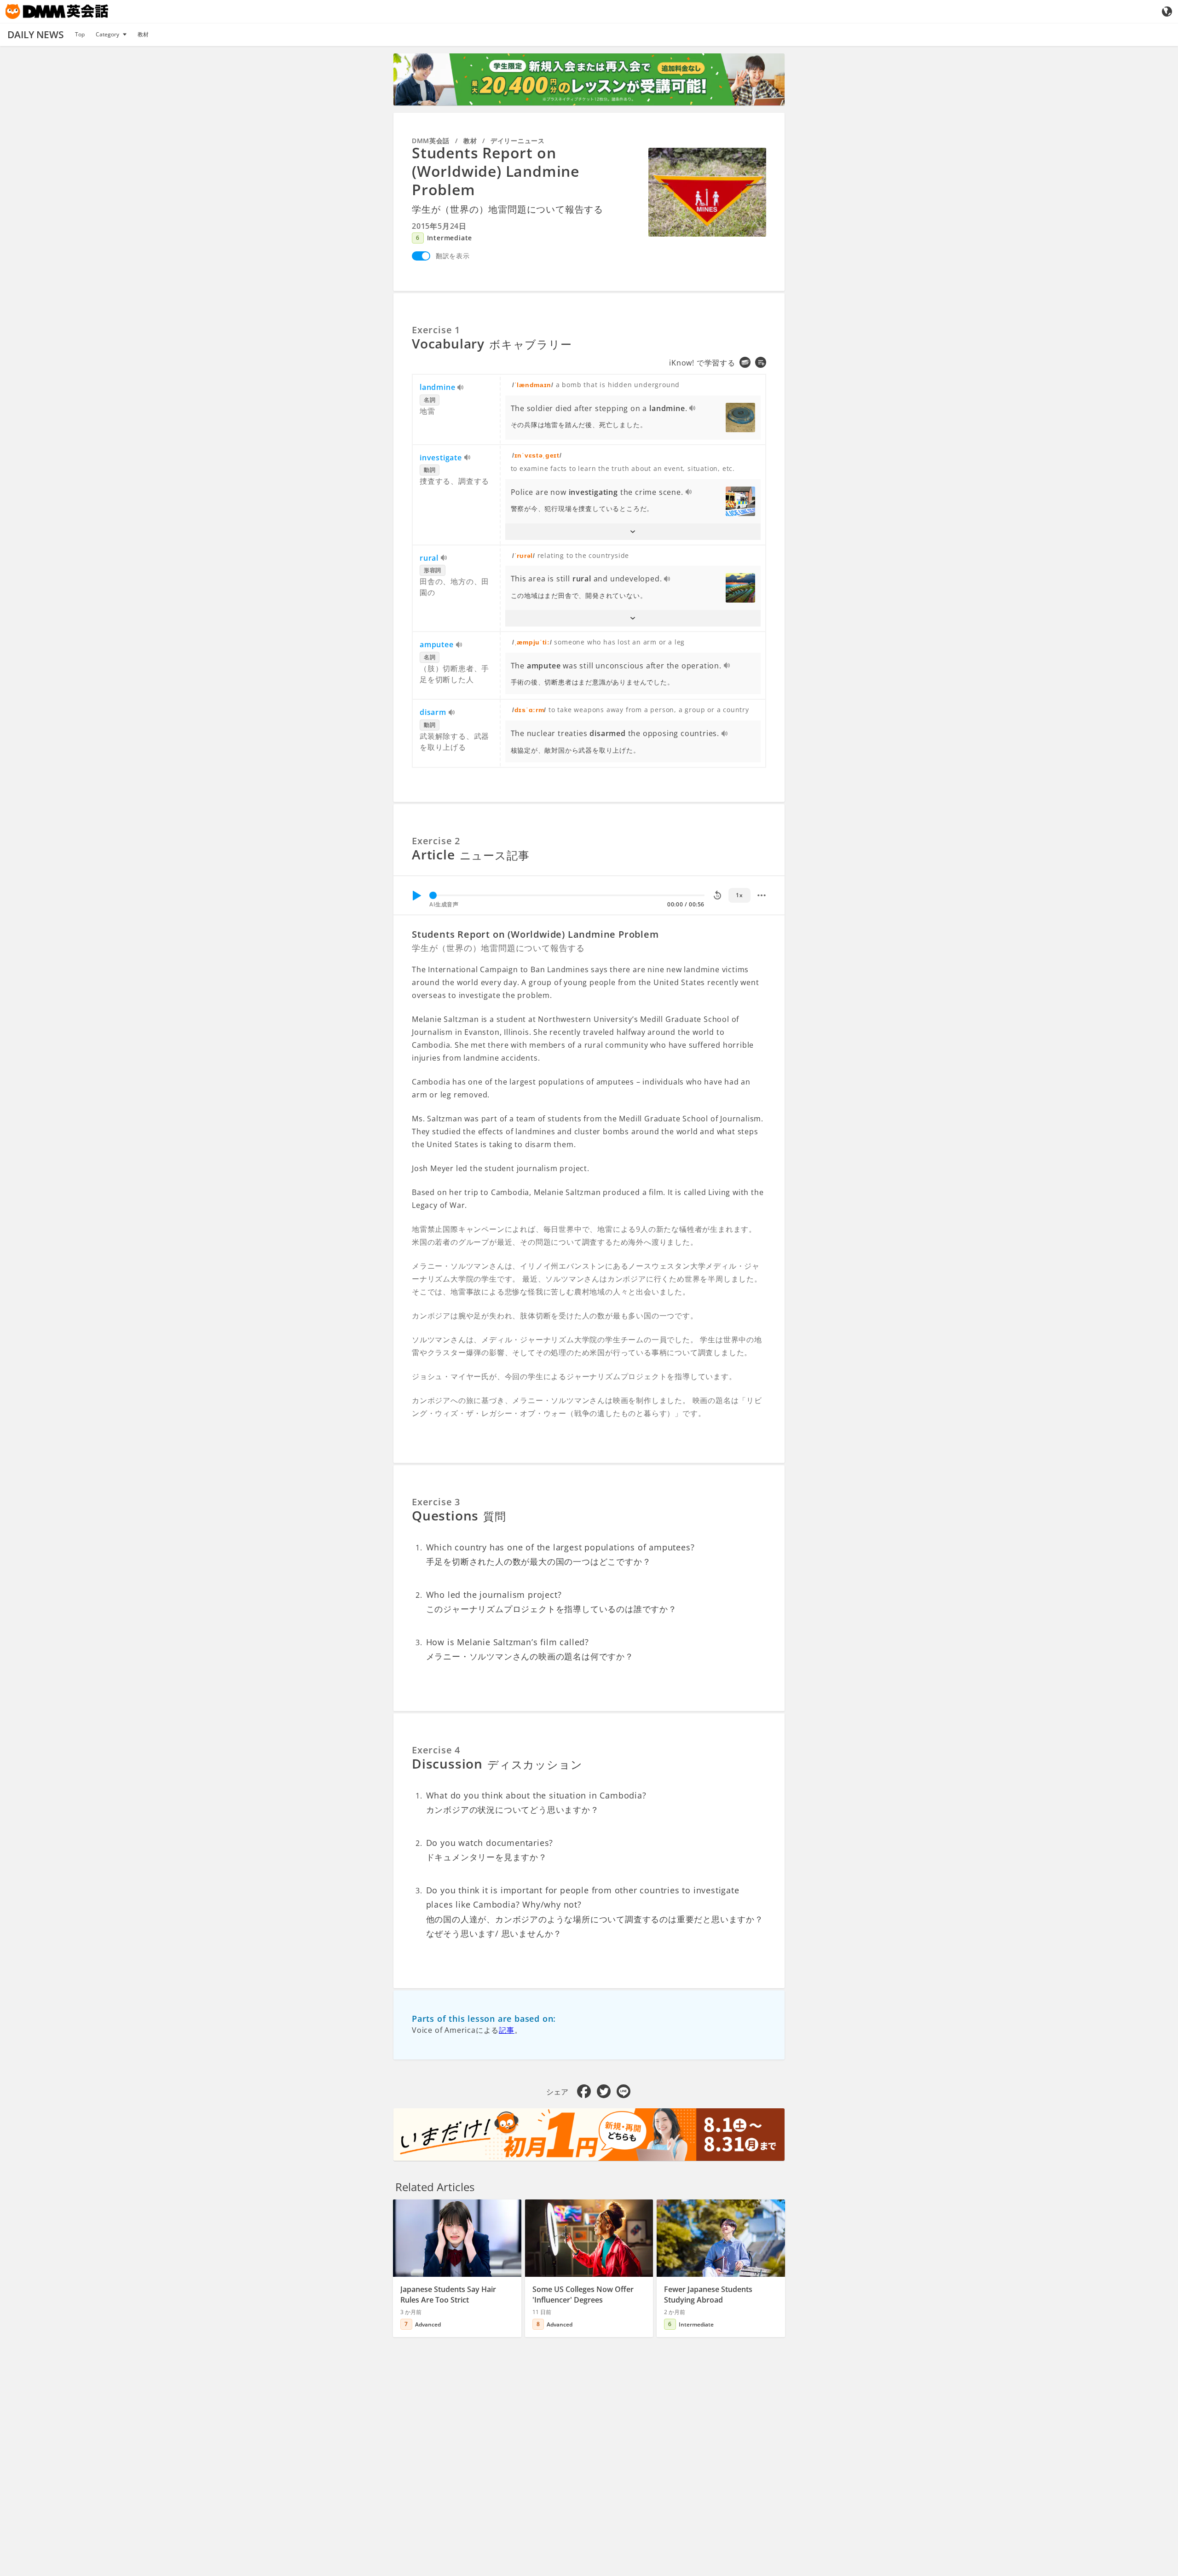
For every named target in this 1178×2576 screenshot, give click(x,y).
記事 (507, 2030)
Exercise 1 (436, 330)
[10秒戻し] (717, 895)
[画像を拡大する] (707, 192)
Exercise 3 (436, 1502)
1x (739, 895)
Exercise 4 (436, 1750)
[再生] (416, 895)
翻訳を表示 (453, 256)
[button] (633, 532)
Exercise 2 (436, 841)
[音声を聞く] (461, 388)
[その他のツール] (762, 895)
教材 (143, 34)
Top (80, 34)
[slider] (433, 895)
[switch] (421, 256)
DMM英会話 (431, 141)
